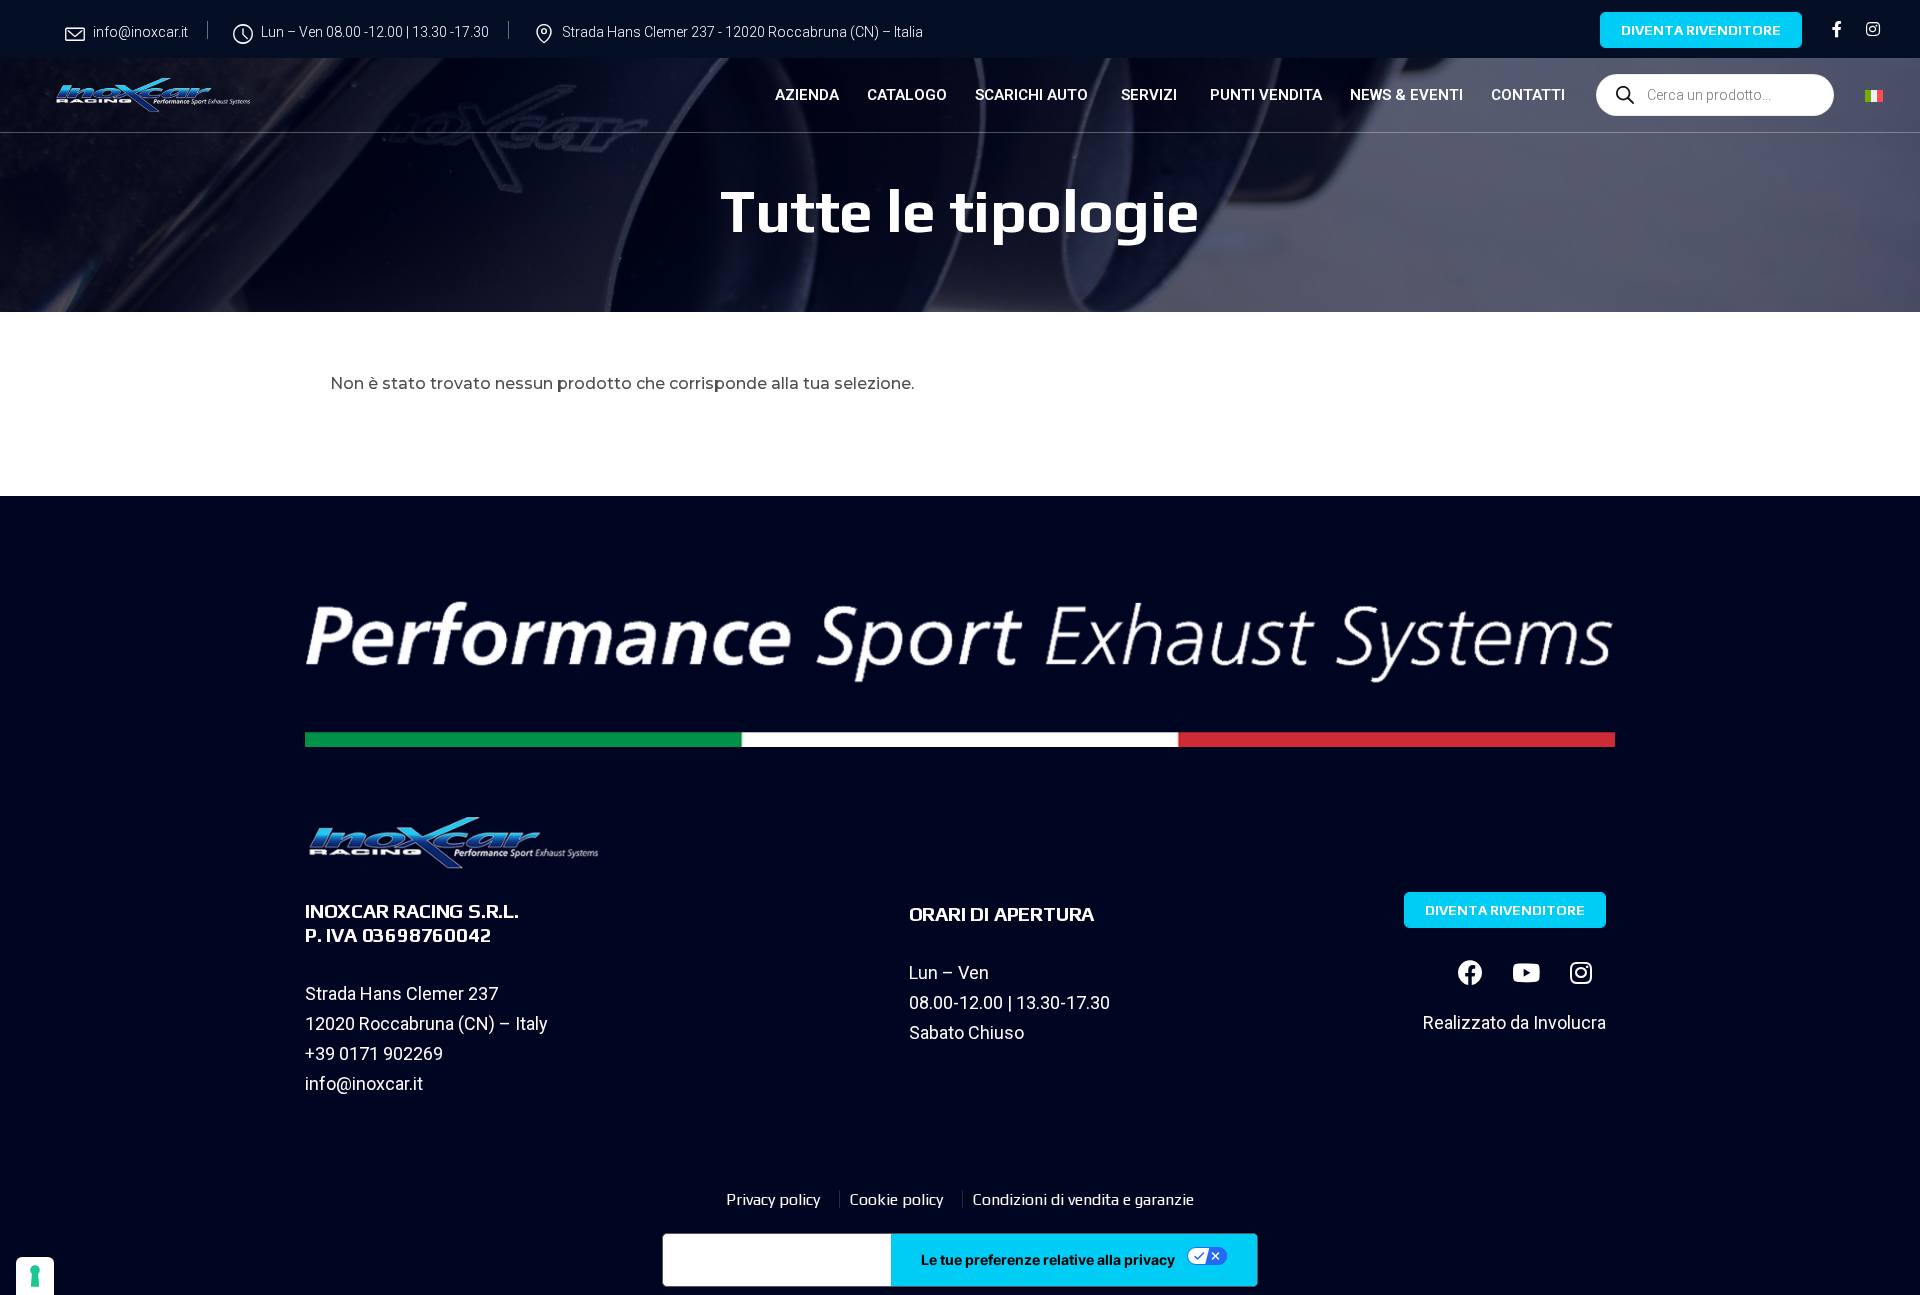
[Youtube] (1526, 973)
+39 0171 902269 (374, 1053)
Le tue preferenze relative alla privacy (1048, 1259)
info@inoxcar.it (364, 1083)
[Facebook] (1471, 973)
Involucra (1569, 1022)
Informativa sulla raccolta (777, 1260)
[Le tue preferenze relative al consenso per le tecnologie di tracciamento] (35, 1276)
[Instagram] (1581, 973)
